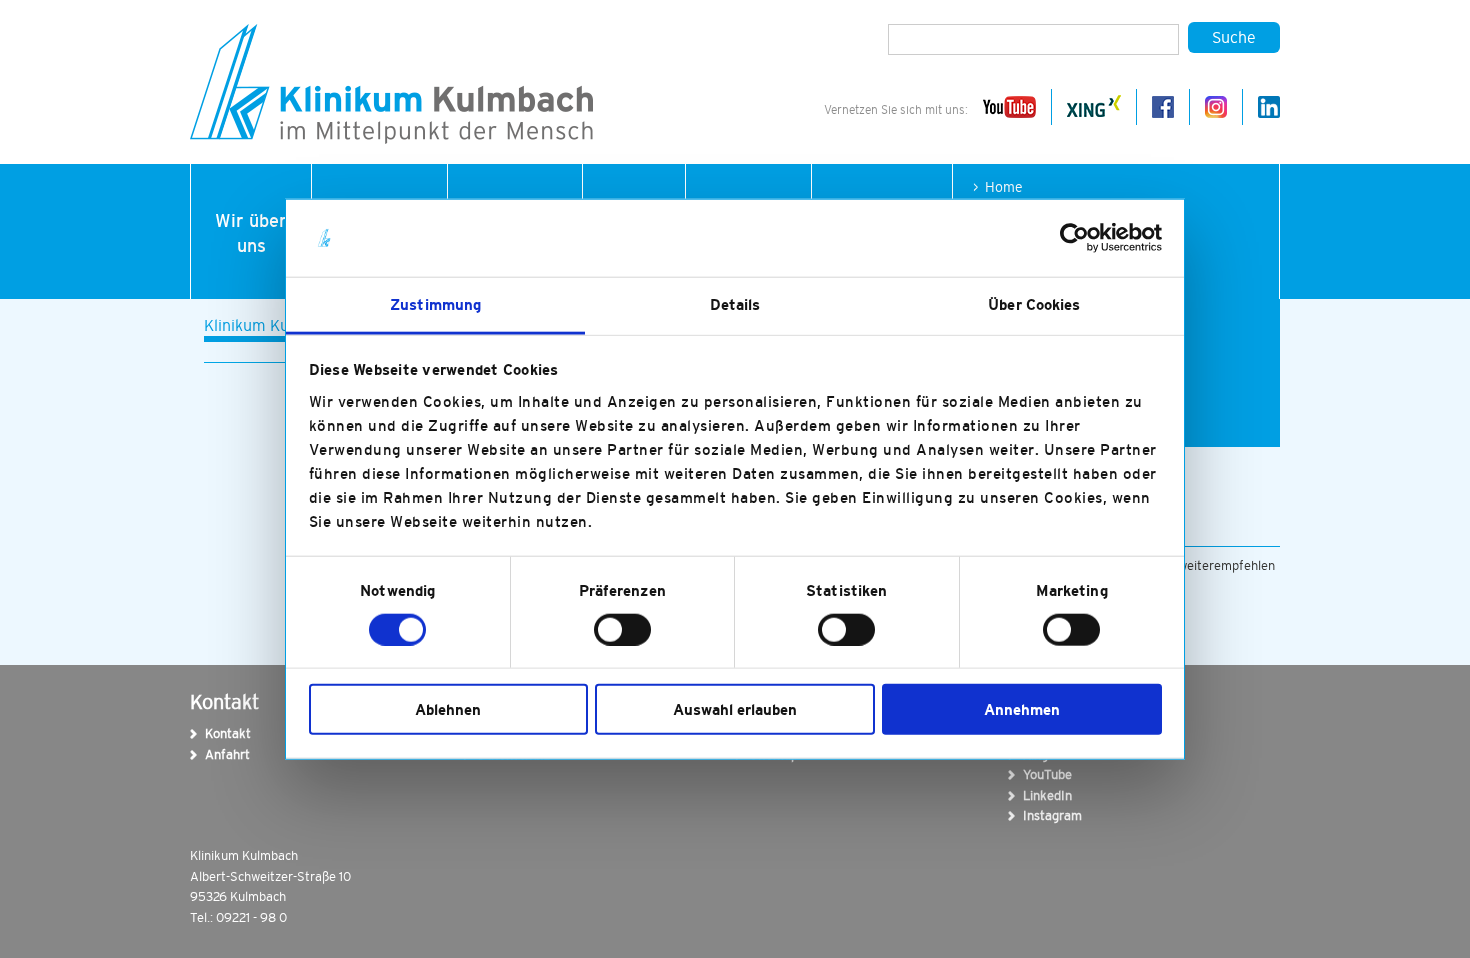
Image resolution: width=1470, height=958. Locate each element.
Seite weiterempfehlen (1208, 565)
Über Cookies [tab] (1034, 304)
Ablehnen (448, 709)
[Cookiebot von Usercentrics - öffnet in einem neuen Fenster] (1074, 238)
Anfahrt (218, 754)
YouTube (1036, 774)
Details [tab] (735, 304)
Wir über (251, 233)
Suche (1234, 37)
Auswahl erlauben (735, 709)
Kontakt (218, 733)
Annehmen (1022, 709)
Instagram (1036, 815)
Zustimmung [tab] (435, 304)
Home (1004, 187)
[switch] (622, 629)
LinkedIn (1036, 795)
